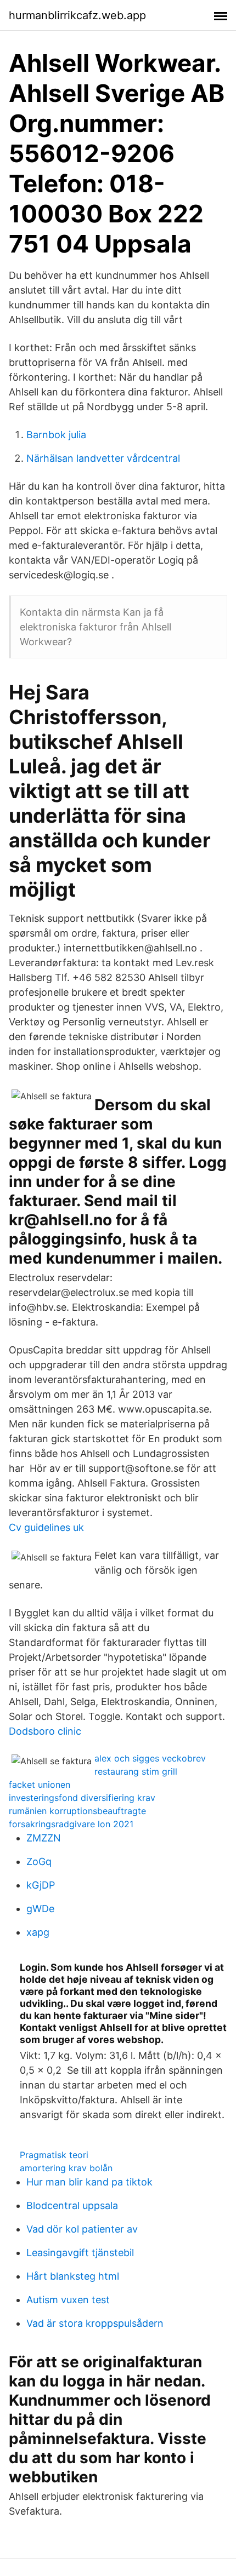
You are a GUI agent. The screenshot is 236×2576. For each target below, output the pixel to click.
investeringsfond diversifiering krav (82, 1798)
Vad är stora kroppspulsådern (95, 2323)
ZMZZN (44, 1838)
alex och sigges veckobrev (150, 1758)
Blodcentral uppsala (72, 2205)
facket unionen (40, 1785)
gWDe (40, 1909)
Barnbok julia (56, 435)
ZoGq (39, 1861)
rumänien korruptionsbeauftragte (77, 1811)
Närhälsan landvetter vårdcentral (103, 458)
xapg (38, 1932)
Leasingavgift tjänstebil (80, 2253)
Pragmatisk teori (54, 2155)
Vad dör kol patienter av (82, 2229)
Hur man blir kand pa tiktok (89, 2182)
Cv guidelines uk (46, 1527)
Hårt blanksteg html (73, 2276)
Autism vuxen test (68, 2300)
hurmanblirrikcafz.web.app (77, 15)
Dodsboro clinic (45, 1731)
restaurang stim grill (136, 1771)
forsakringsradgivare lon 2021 (71, 1824)
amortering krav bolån (66, 2168)
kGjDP (41, 1885)
